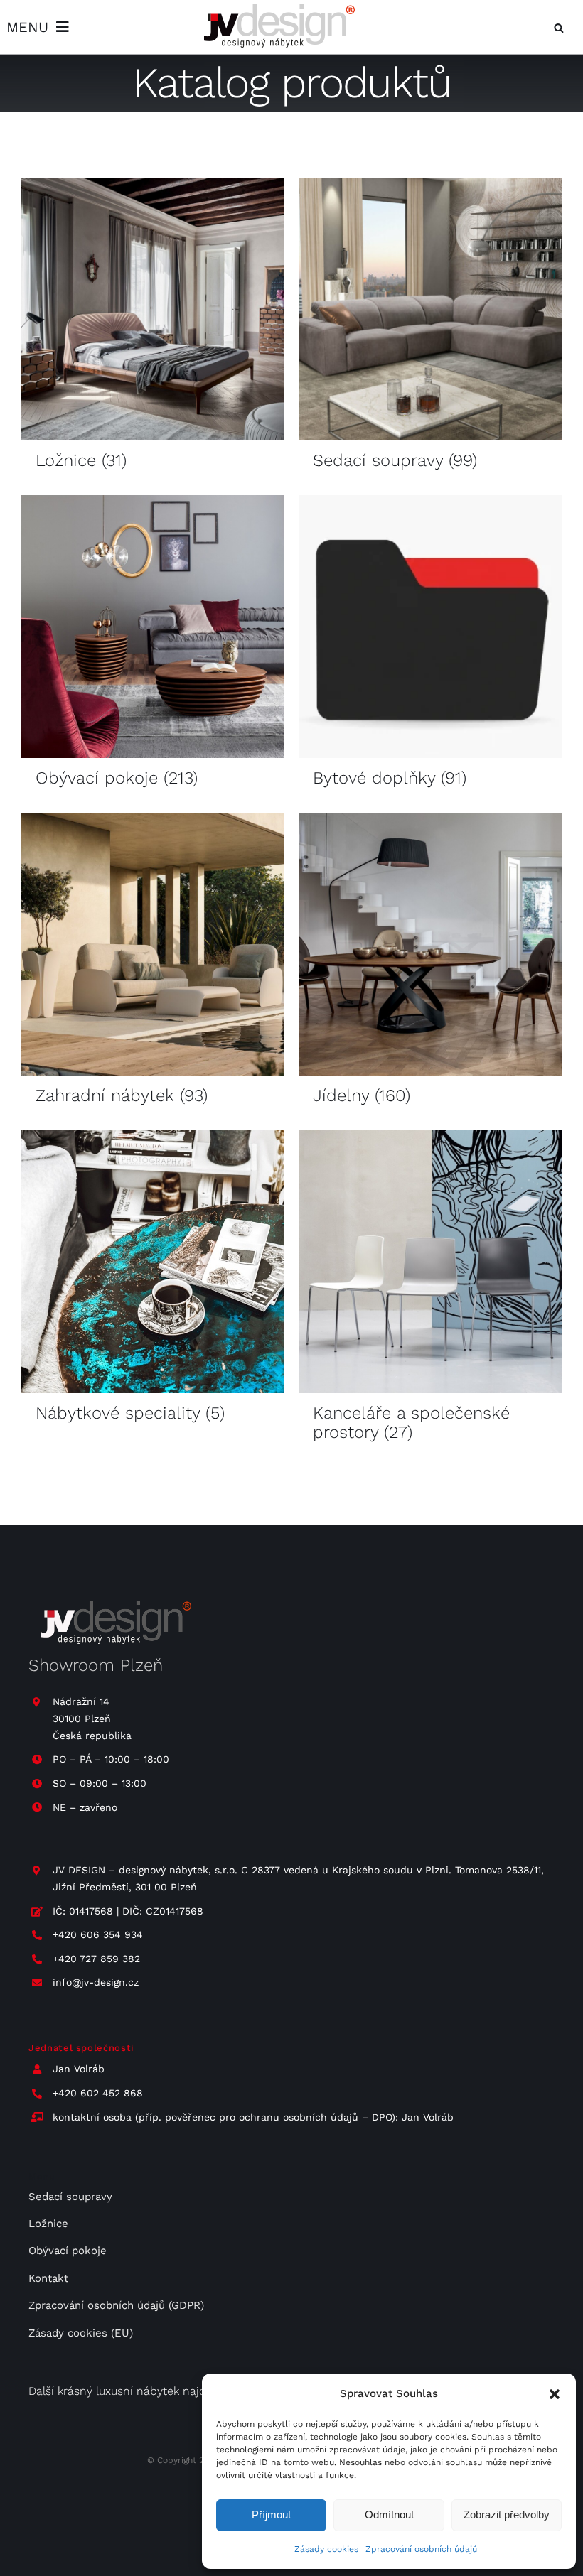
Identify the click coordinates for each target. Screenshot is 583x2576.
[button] (555, 2394)
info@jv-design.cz (96, 1982)
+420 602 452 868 (98, 2093)
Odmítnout (389, 2515)
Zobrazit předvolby (507, 2515)
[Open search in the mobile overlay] (559, 27)
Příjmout (271, 2515)
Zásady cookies (326, 2549)
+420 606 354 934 (98, 1934)
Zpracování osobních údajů (421, 2549)
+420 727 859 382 (96, 1959)
